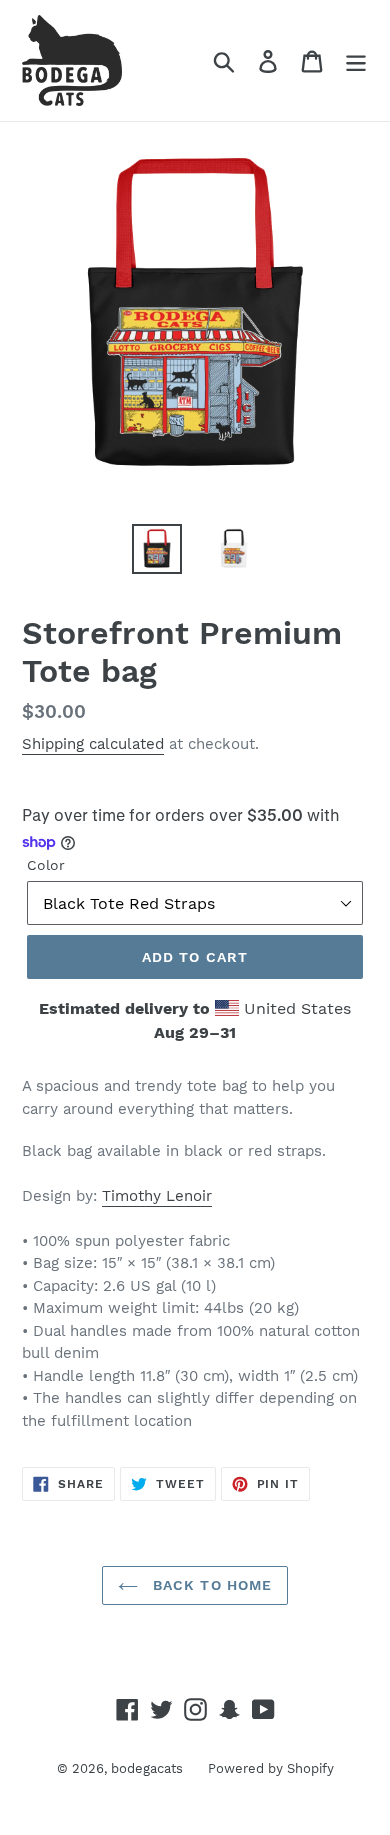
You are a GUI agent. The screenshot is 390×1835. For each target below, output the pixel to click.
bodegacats (147, 1768)
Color (46, 865)
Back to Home (210, 1585)
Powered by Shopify (271, 1768)
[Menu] (356, 60)
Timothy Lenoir (157, 1196)
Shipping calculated (93, 744)
